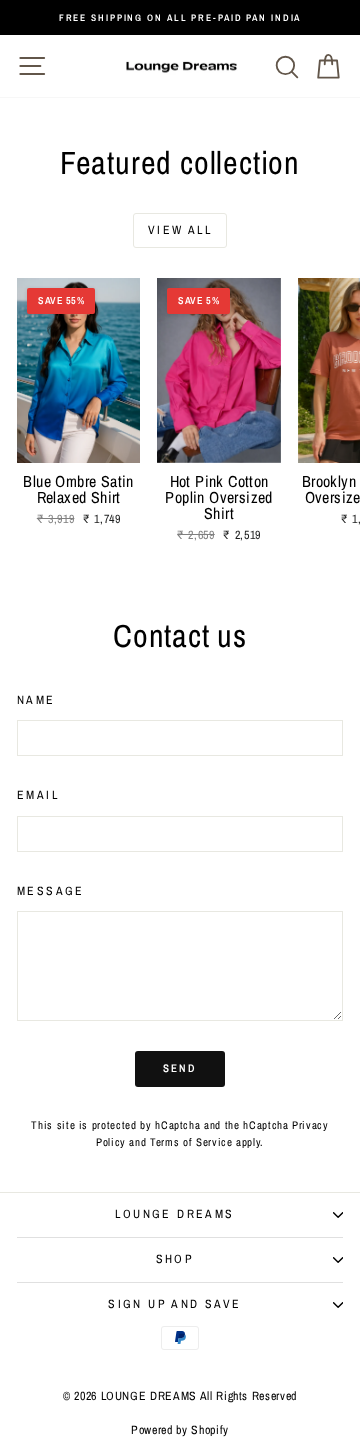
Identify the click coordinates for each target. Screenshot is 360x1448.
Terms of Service (191, 1142)
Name (36, 700)
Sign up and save (174, 1304)
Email (38, 795)
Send (180, 1068)
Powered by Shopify (180, 1430)
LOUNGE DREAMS (174, 1214)
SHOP (175, 1259)
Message (51, 891)
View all (180, 230)
